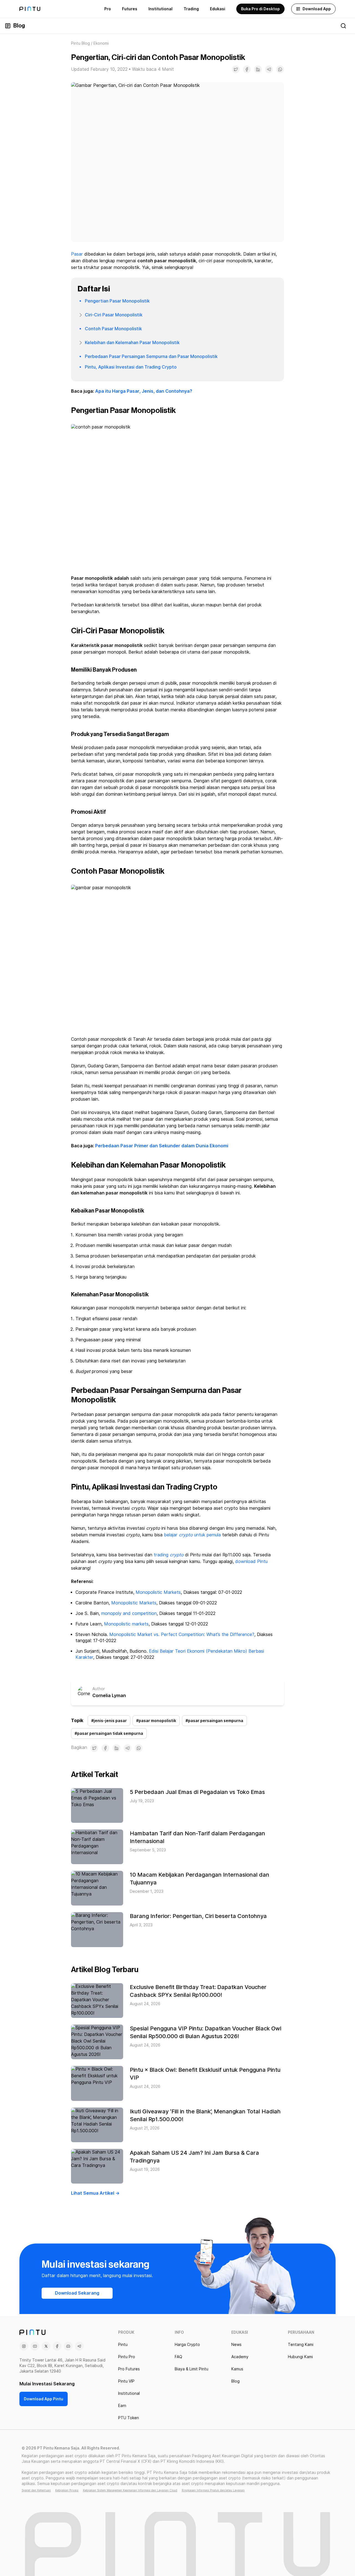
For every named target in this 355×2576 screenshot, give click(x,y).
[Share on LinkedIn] (258, 69)
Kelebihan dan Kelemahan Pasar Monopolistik (132, 343)
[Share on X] (236, 69)
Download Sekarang (77, 2293)
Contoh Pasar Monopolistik (113, 329)
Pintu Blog (80, 43)
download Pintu (251, 1562)
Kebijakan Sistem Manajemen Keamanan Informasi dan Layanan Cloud (130, 2490)
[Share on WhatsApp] (280, 69)
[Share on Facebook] (247, 69)
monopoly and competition (129, 1613)
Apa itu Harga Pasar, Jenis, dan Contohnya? (144, 391)
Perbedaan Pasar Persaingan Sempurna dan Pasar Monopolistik (151, 356)
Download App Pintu (44, 2399)
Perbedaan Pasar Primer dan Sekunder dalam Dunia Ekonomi (162, 1146)
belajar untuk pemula (192, 1535)
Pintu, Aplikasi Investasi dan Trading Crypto (131, 367)
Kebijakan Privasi (67, 2490)
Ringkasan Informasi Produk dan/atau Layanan (213, 2490)
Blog (19, 26)
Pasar (77, 254)
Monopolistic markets (126, 1624)
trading (169, 1555)
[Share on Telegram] (269, 69)
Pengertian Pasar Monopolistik (117, 301)
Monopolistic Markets (158, 1592)
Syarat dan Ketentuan (36, 2490)
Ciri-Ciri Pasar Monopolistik (114, 315)
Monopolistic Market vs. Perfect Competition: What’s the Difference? (182, 1634)
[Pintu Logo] (30, 9)
